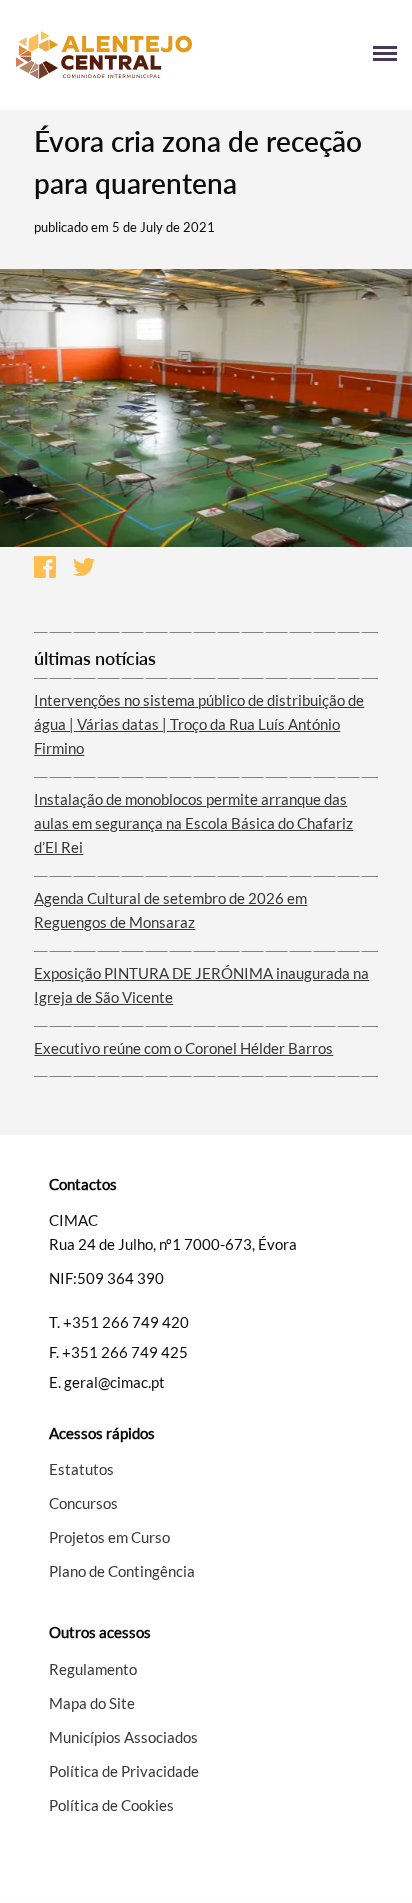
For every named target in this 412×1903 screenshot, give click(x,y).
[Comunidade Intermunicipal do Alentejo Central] (110, 55)
